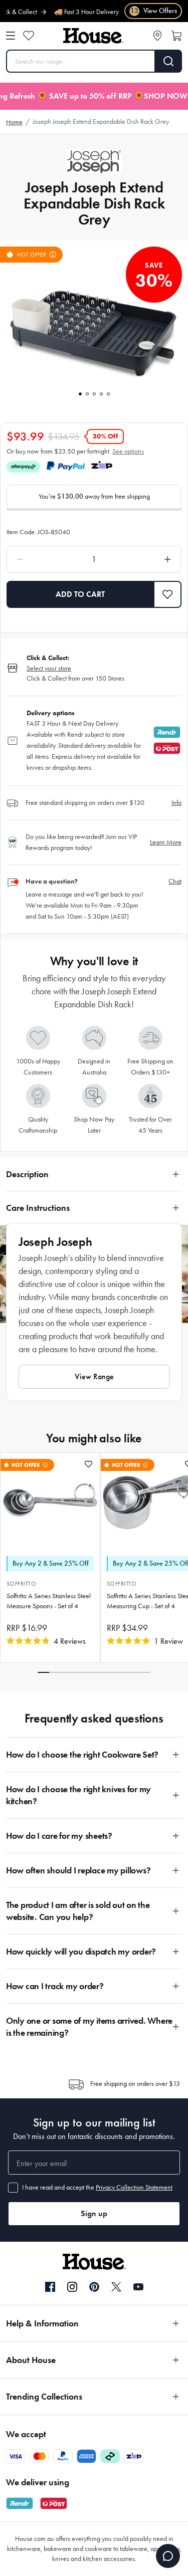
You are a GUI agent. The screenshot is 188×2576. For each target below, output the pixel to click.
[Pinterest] (94, 2287)
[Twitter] (116, 2287)
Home (14, 122)
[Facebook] (50, 2287)
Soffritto (21, 1584)
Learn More (166, 842)
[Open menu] (11, 36)
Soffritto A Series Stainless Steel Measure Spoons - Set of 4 (49, 1601)
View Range (94, 1376)
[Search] (169, 61)
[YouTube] (138, 2287)
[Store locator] (157, 36)
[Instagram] (72, 2287)
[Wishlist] (29, 36)
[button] (168, 594)
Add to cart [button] (80, 594)
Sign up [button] (94, 2213)
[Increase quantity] (145, 559)
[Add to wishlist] (88, 1464)
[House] (93, 36)
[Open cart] (176, 36)
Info (176, 803)
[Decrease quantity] (43, 559)
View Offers (154, 11)
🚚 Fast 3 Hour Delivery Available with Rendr (100, 12)
